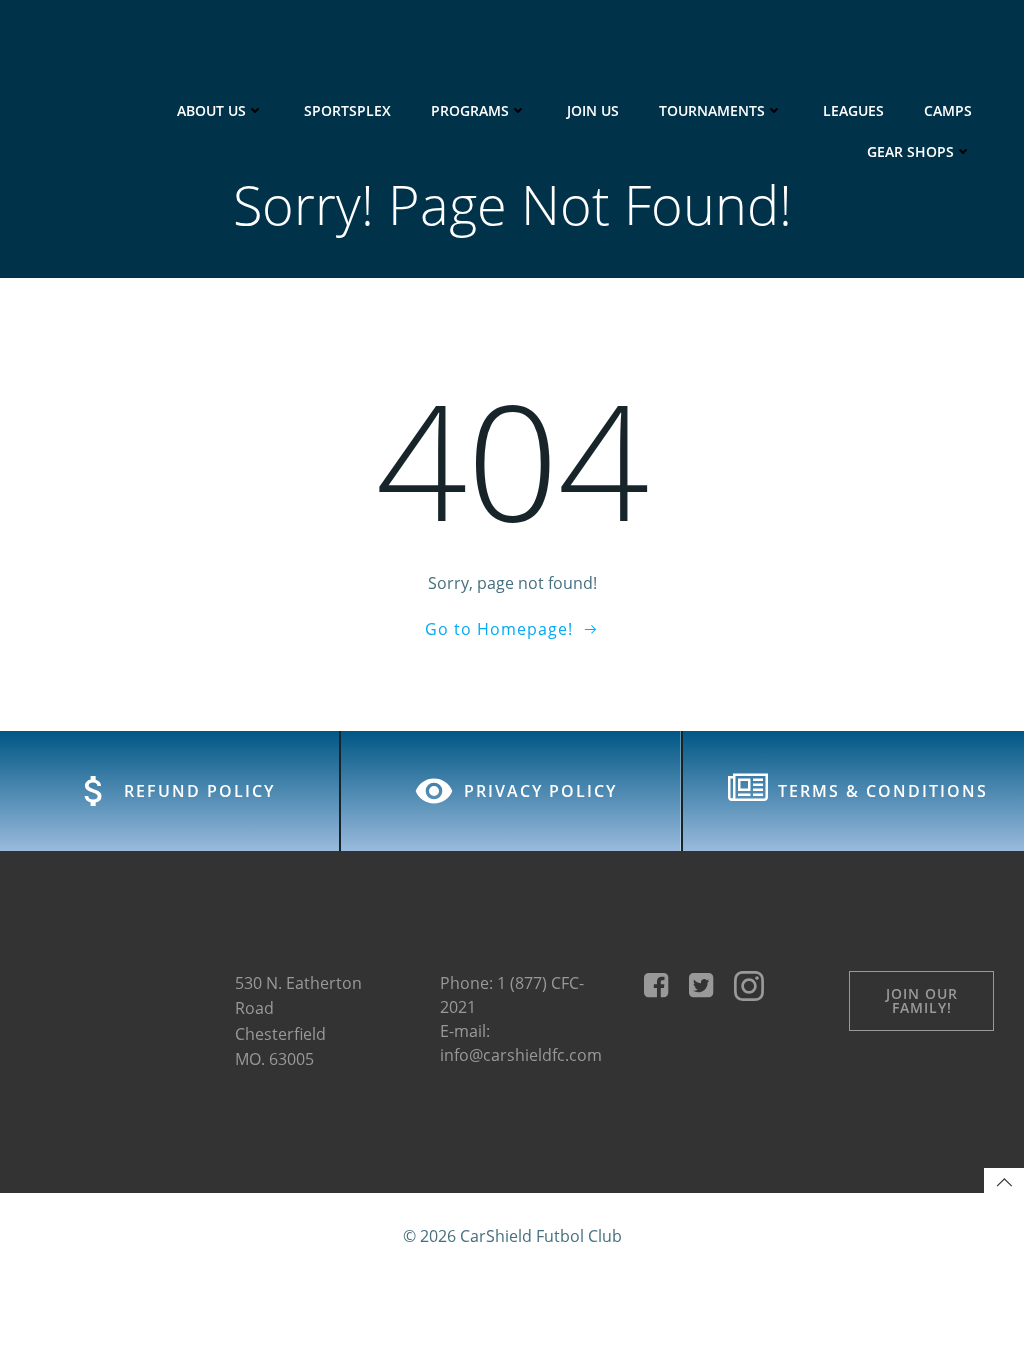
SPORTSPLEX (347, 110)
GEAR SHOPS (910, 151)
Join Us (593, 110)
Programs (470, 110)
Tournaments (712, 110)
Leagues (853, 110)
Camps (948, 110)
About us (211, 110)
